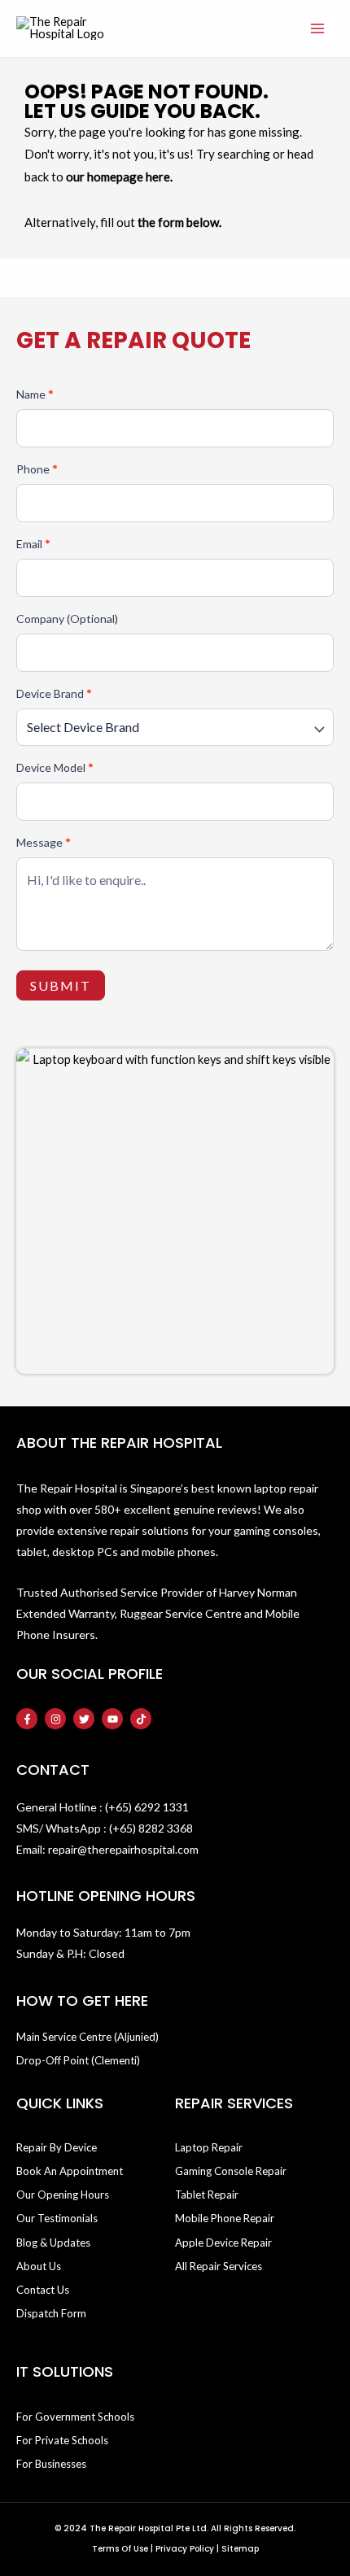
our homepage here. (119, 177)
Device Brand (54, 693)
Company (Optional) (67, 619)
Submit (61, 985)
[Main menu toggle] (317, 28)
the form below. (179, 222)
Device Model (55, 767)
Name (35, 394)
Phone (37, 469)
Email (33, 544)
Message (44, 842)
